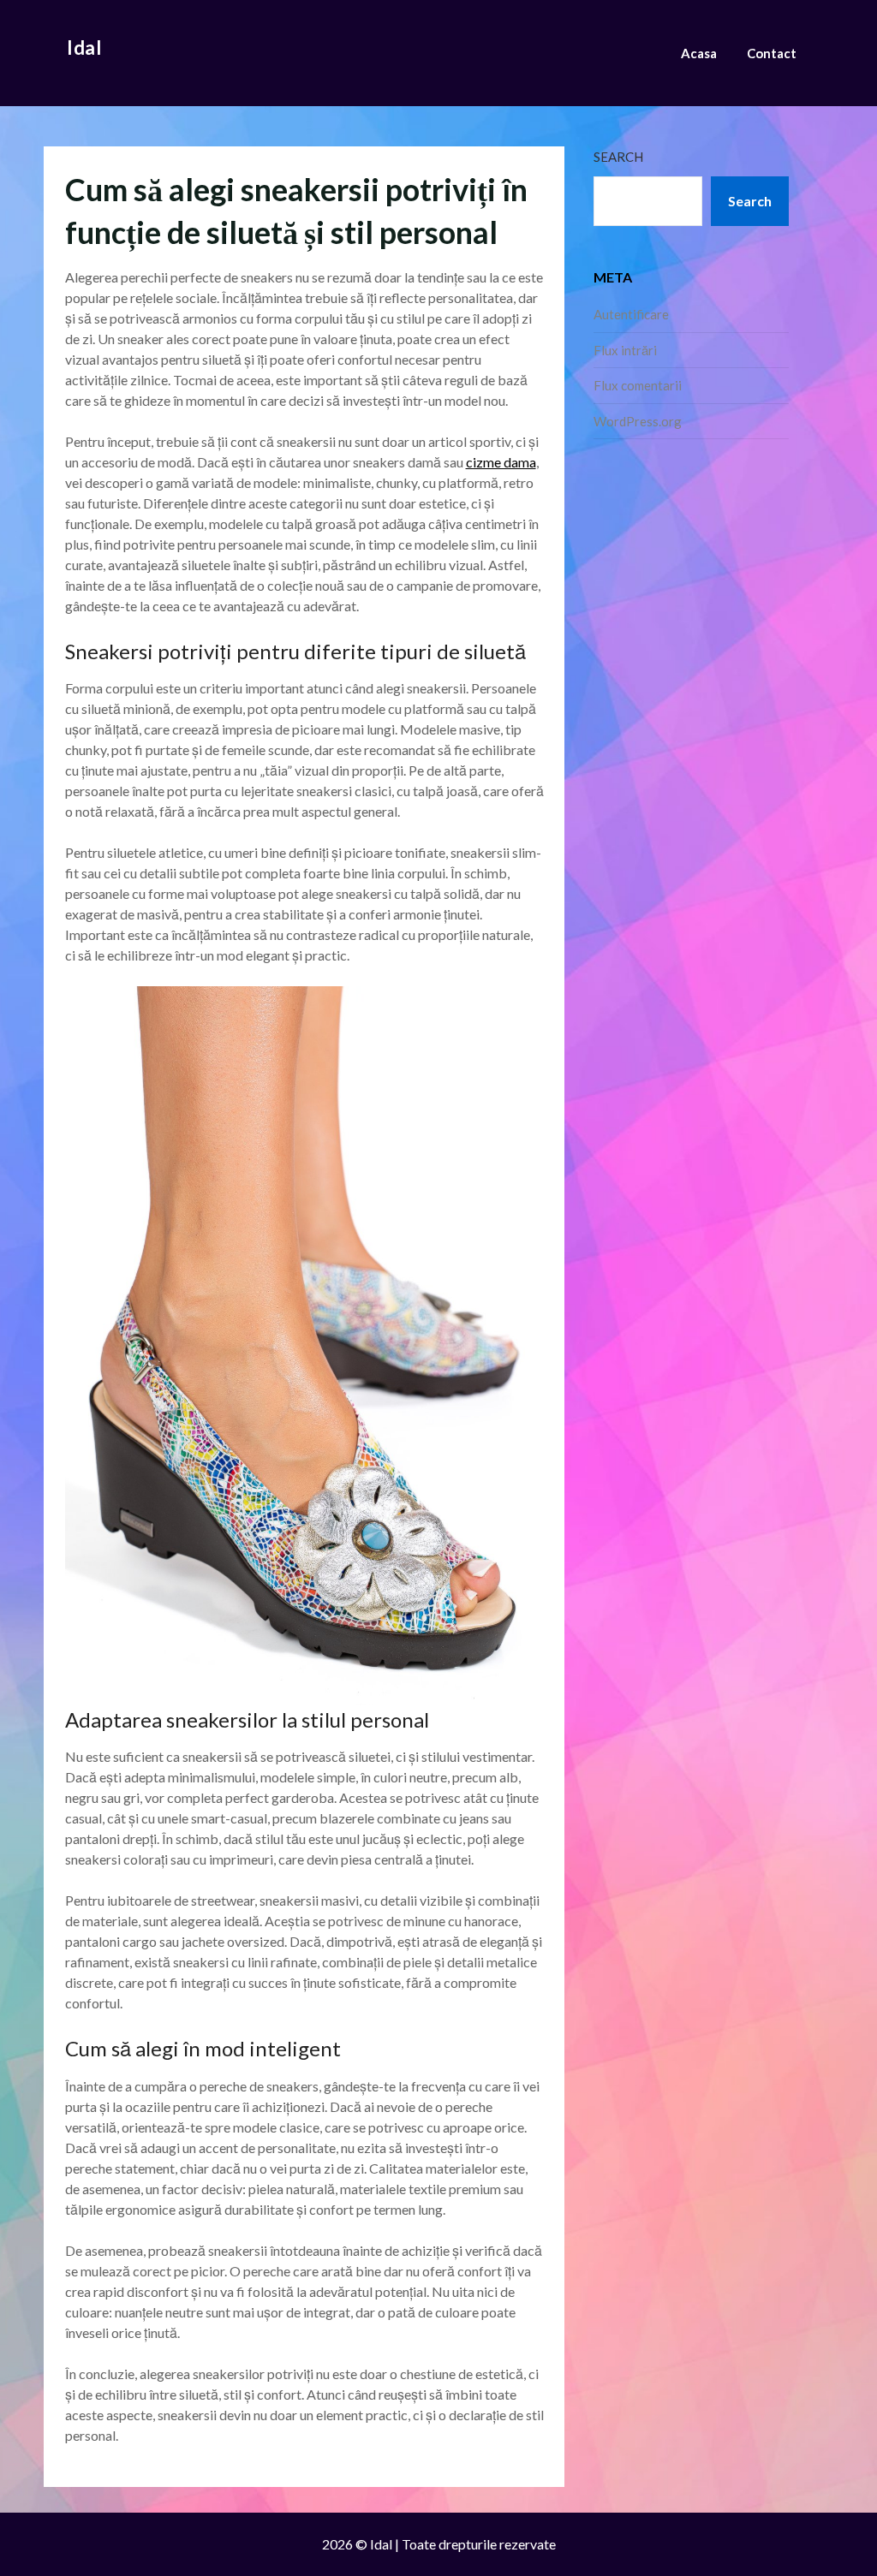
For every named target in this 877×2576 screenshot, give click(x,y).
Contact (772, 53)
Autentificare (631, 314)
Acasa (699, 53)
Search (618, 157)
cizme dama (501, 462)
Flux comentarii (638, 385)
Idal (84, 48)
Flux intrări (625, 350)
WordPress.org (638, 421)
